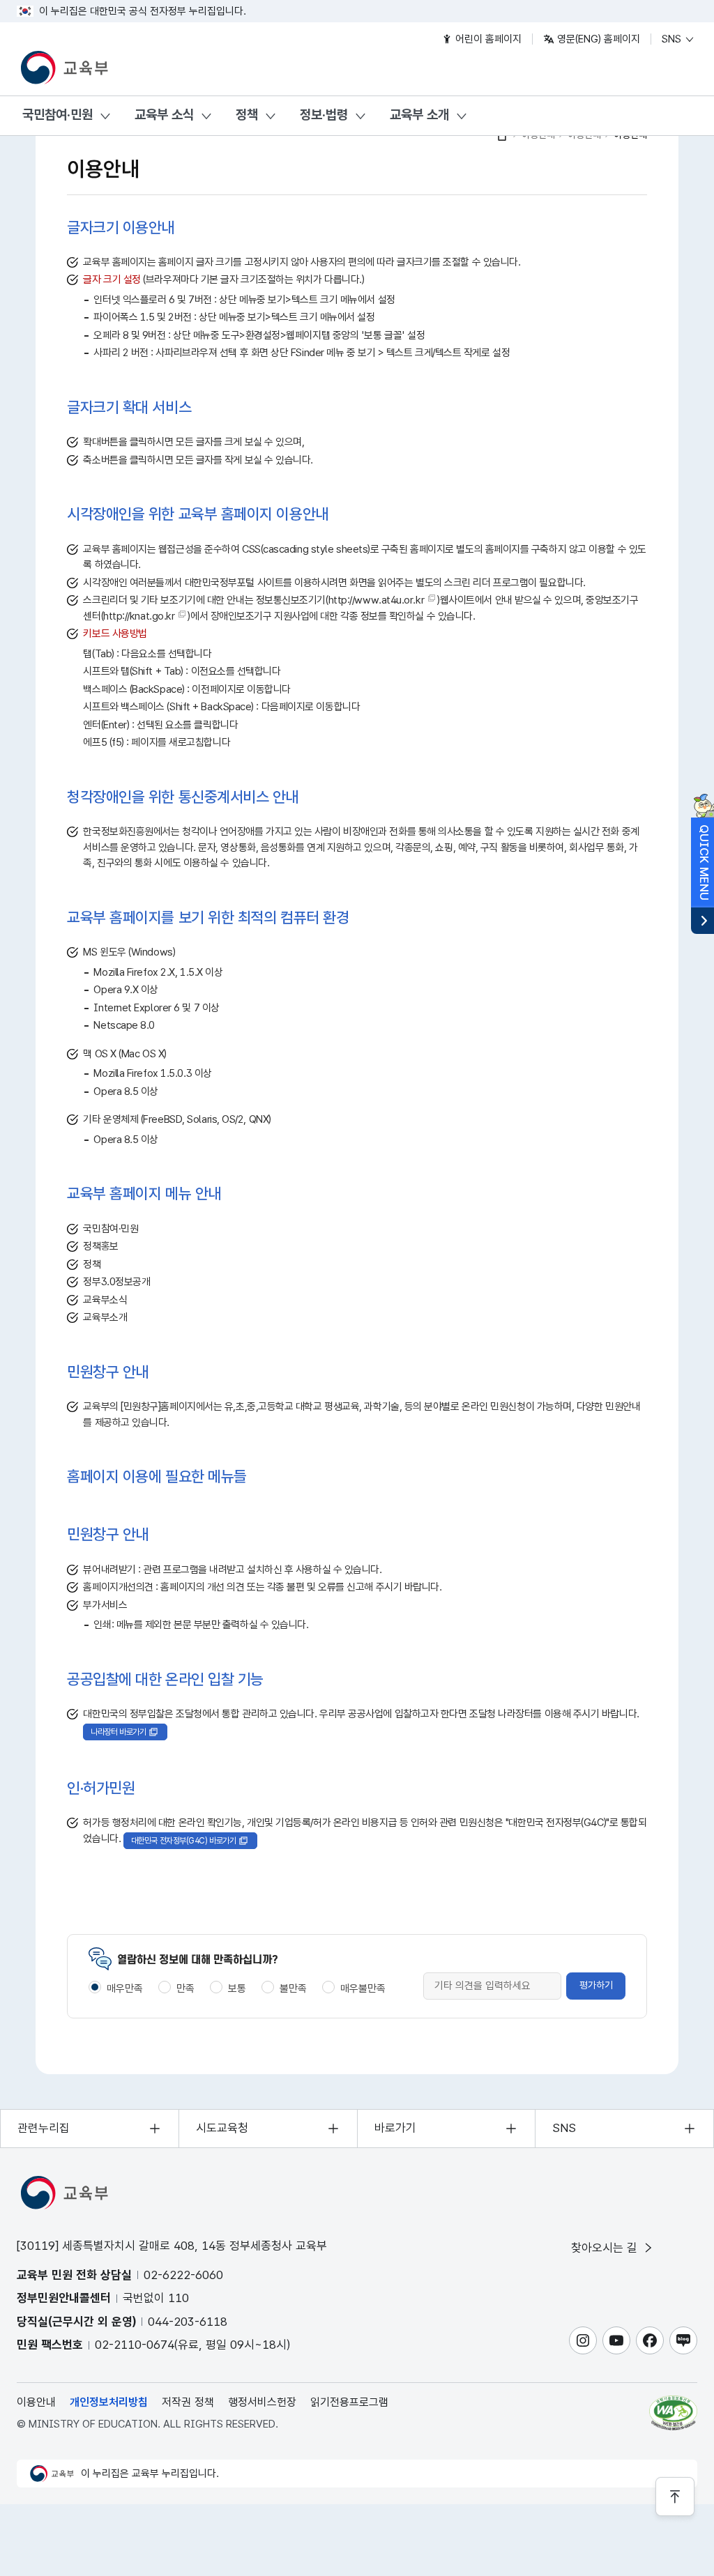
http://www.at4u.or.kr (377, 600)
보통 (237, 1988)
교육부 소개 (419, 115)
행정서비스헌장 (262, 2402)
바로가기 (395, 2128)
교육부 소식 (164, 115)
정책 (247, 115)
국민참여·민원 (58, 115)
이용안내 (36, 2402)
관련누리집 (44, 2128)
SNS (673, 39)
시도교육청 (222, 2128)
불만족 (293, 1988)
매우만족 (125, 1988)
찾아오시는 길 (606, 2248)
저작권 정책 (188, 2402)
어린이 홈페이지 (487, 39)
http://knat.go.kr (139, 616)
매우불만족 (363, 1988)
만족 (185, 1988)
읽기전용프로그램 (349, 2402)
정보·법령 (324, 115)
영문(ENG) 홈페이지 (597, 39)
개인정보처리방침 (109, 2402)
